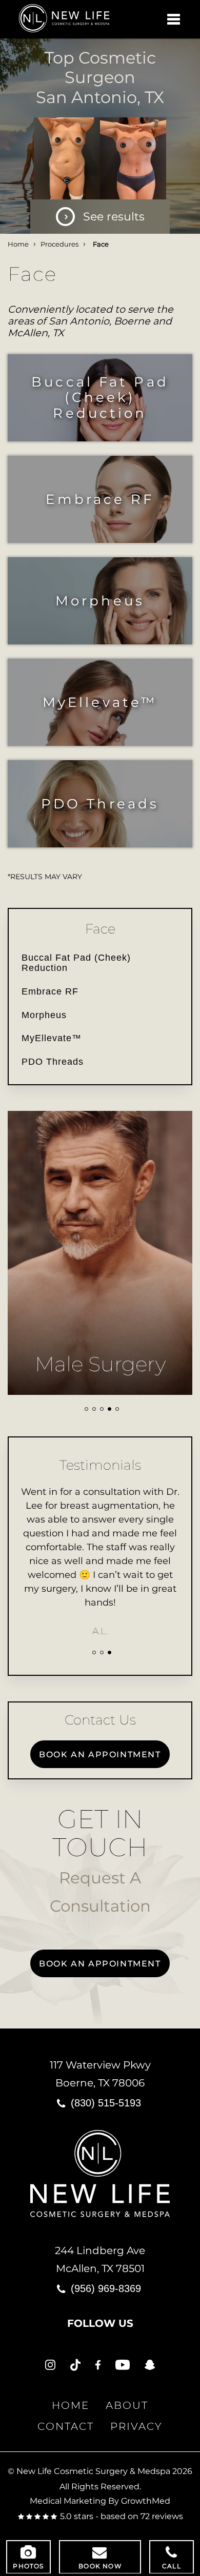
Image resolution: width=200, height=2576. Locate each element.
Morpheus (100, 601)
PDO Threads (100, 804)
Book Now (100, 2566)
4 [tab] (109, 1409)
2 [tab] (94, 1409)
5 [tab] (117, 1409)
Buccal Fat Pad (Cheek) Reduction (100, 397)
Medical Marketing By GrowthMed (100, 2501)
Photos (28, 2566)
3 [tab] (102, 1409)
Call (172, 2566)
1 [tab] (86, 1409)
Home (18, 244)
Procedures (59, 244)
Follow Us (100, 2323)
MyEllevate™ (100, 702)
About (127, 2405)
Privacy (136, 2426)
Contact (66, 2426)
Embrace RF (100, 499)
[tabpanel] (100, 1253)
